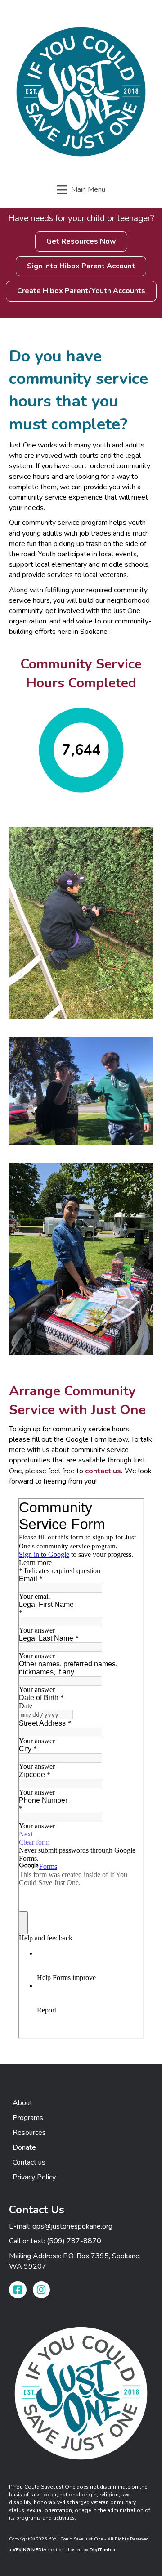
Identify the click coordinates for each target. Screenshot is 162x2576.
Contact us (29, 2162)
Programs (28, 2118)
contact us (103, 1471)
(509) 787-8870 (74, 2241)
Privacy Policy (34, 2177)
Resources (29, 2133)
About (22, 2103)
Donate (24, 2147)
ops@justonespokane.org (72, 2226)
